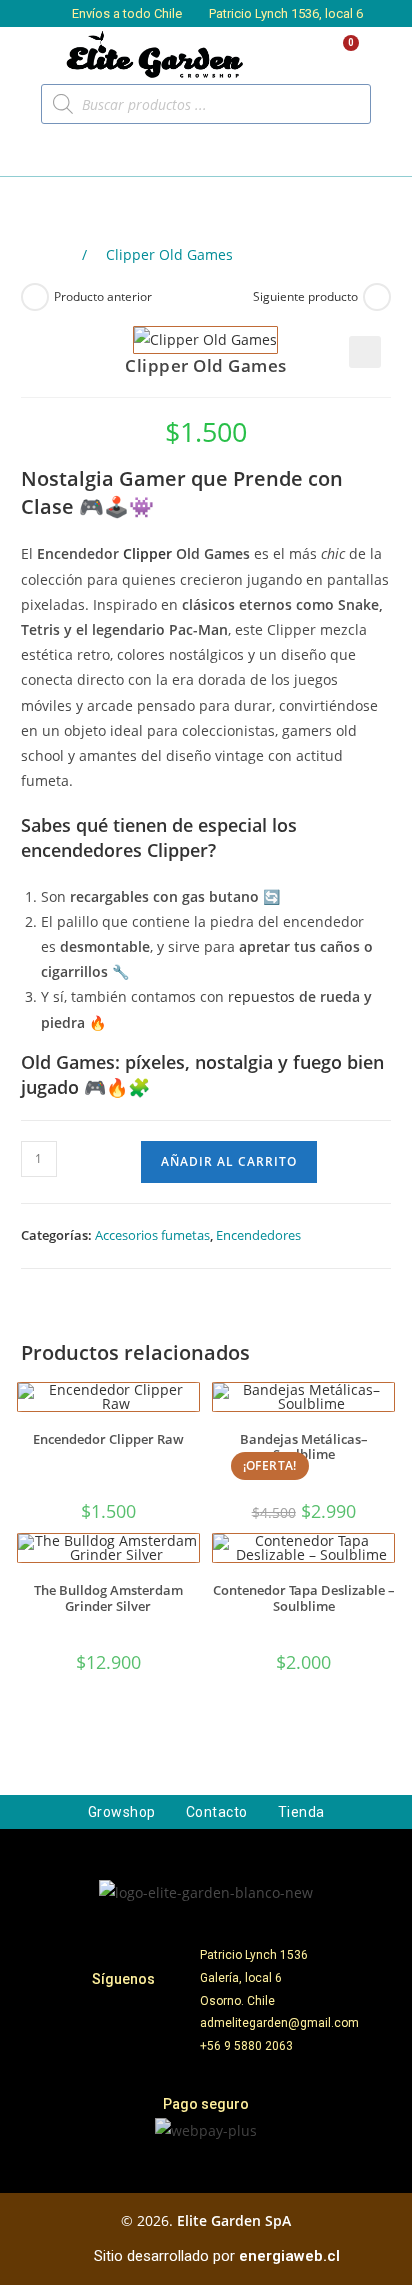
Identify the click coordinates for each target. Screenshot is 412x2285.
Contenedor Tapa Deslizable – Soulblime (304, 1598)
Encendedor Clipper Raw (108, 1440)
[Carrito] (342, 54)
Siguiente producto (305, 296)
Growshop (122, 1812)
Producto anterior (103, 296)
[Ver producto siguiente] (377, 297)
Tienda (301, 1812)
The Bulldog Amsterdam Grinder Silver (108, 1598)
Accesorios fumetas (152, 1235)
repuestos (261, 996)
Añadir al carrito (229, 1161)
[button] (41, 151)
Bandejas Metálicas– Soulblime (304, 1447)
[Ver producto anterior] (35, 297)
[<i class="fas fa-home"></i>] (61, 255)
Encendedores (258, 1235)
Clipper (147, 553)
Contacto (217, 1812)
